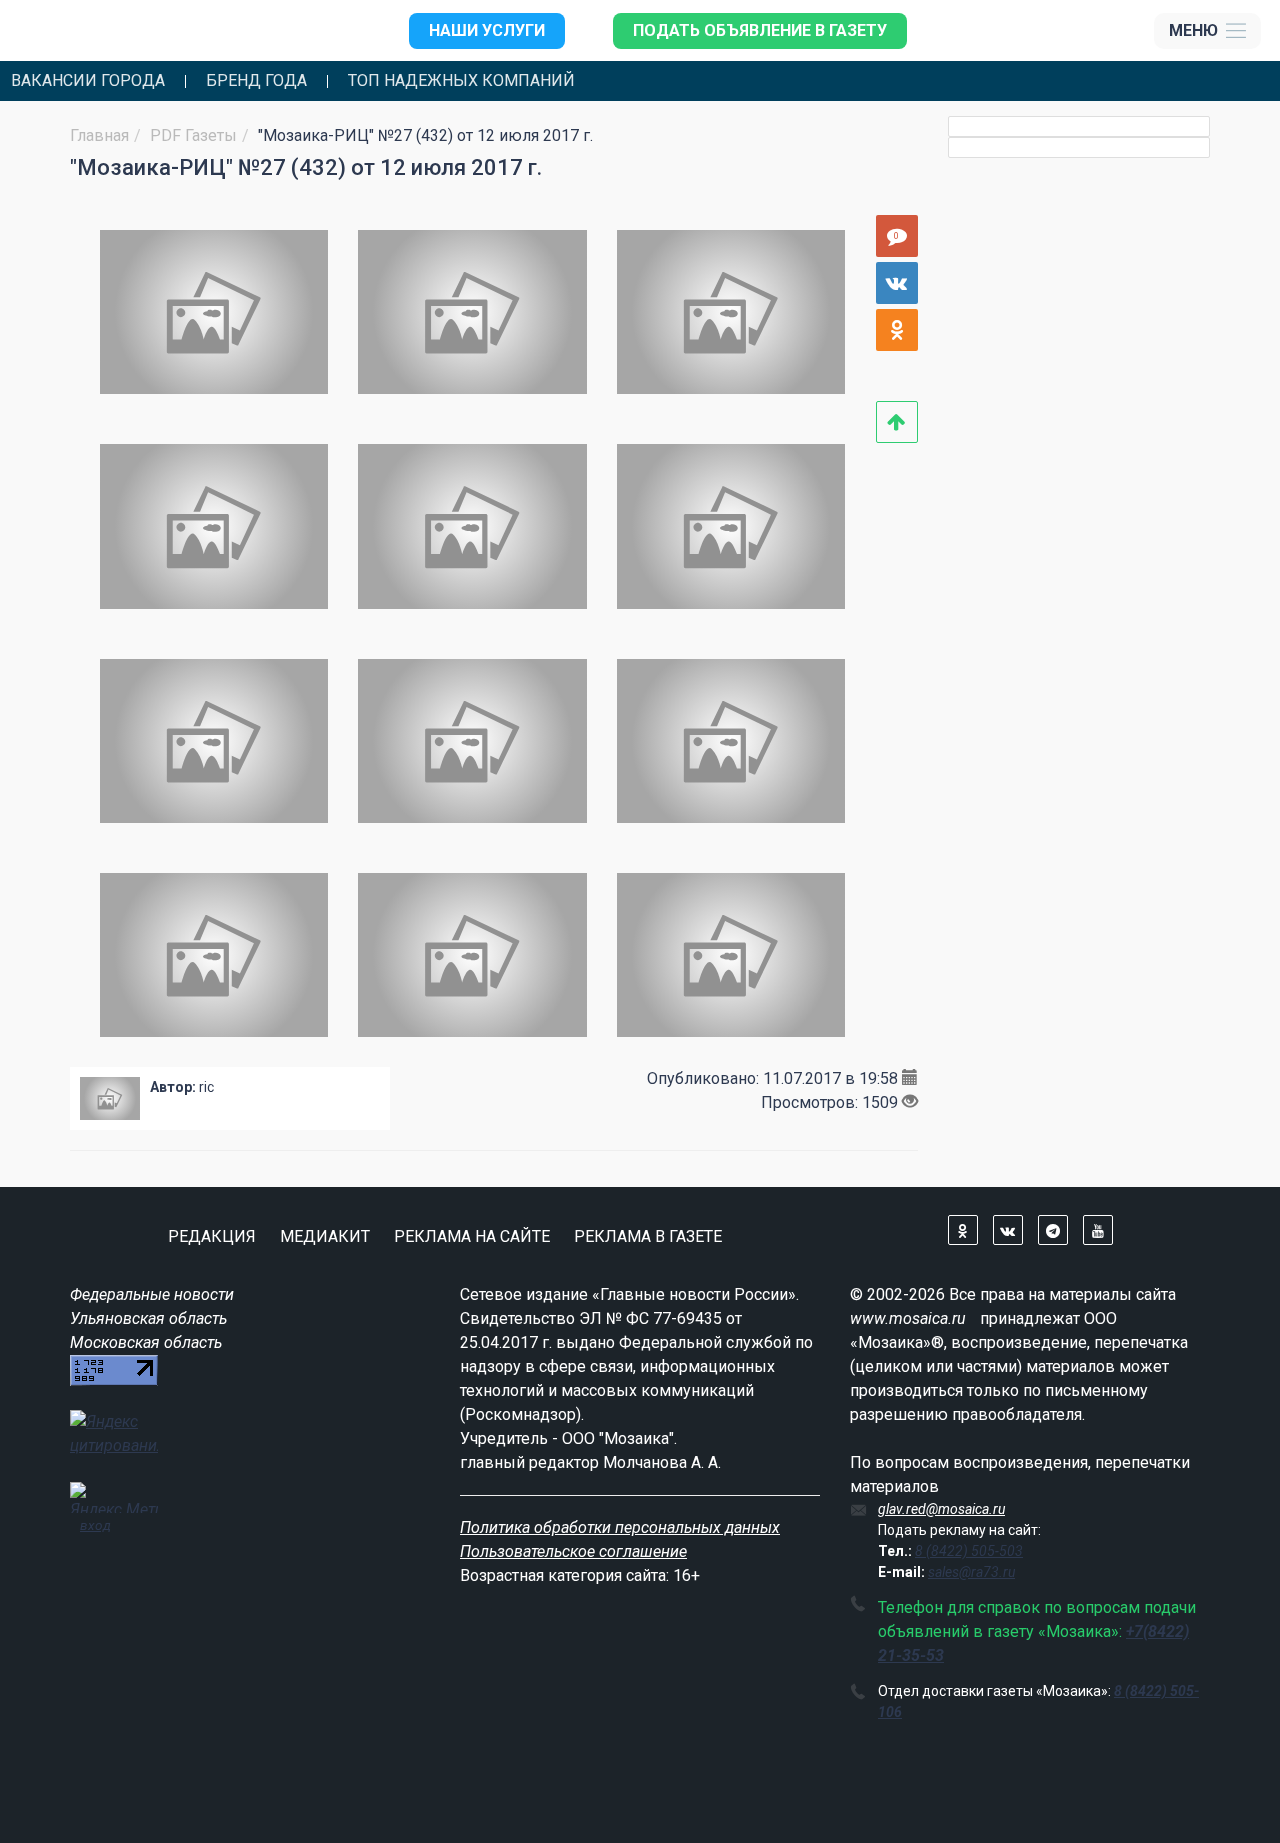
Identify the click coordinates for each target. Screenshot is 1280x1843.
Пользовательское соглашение (573, 1551)
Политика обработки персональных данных (620, 1527)
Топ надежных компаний (461, 81)
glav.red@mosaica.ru (941, 1509)
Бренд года (256, 81)
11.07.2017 (802, 1078)
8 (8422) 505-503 (969, 1551)
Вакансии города (88, 81)
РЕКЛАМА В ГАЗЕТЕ (648, 1236)
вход (95, 1525)
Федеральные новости (152, 1294)
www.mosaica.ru (908, 1318)
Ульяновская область (148, 1318)
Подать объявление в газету (760, 30)
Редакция (212, 1236)
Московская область (146, 1342)
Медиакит (325, 1236)
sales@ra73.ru (971, 1572)
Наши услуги (487, 30)
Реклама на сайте (472, 1236)
